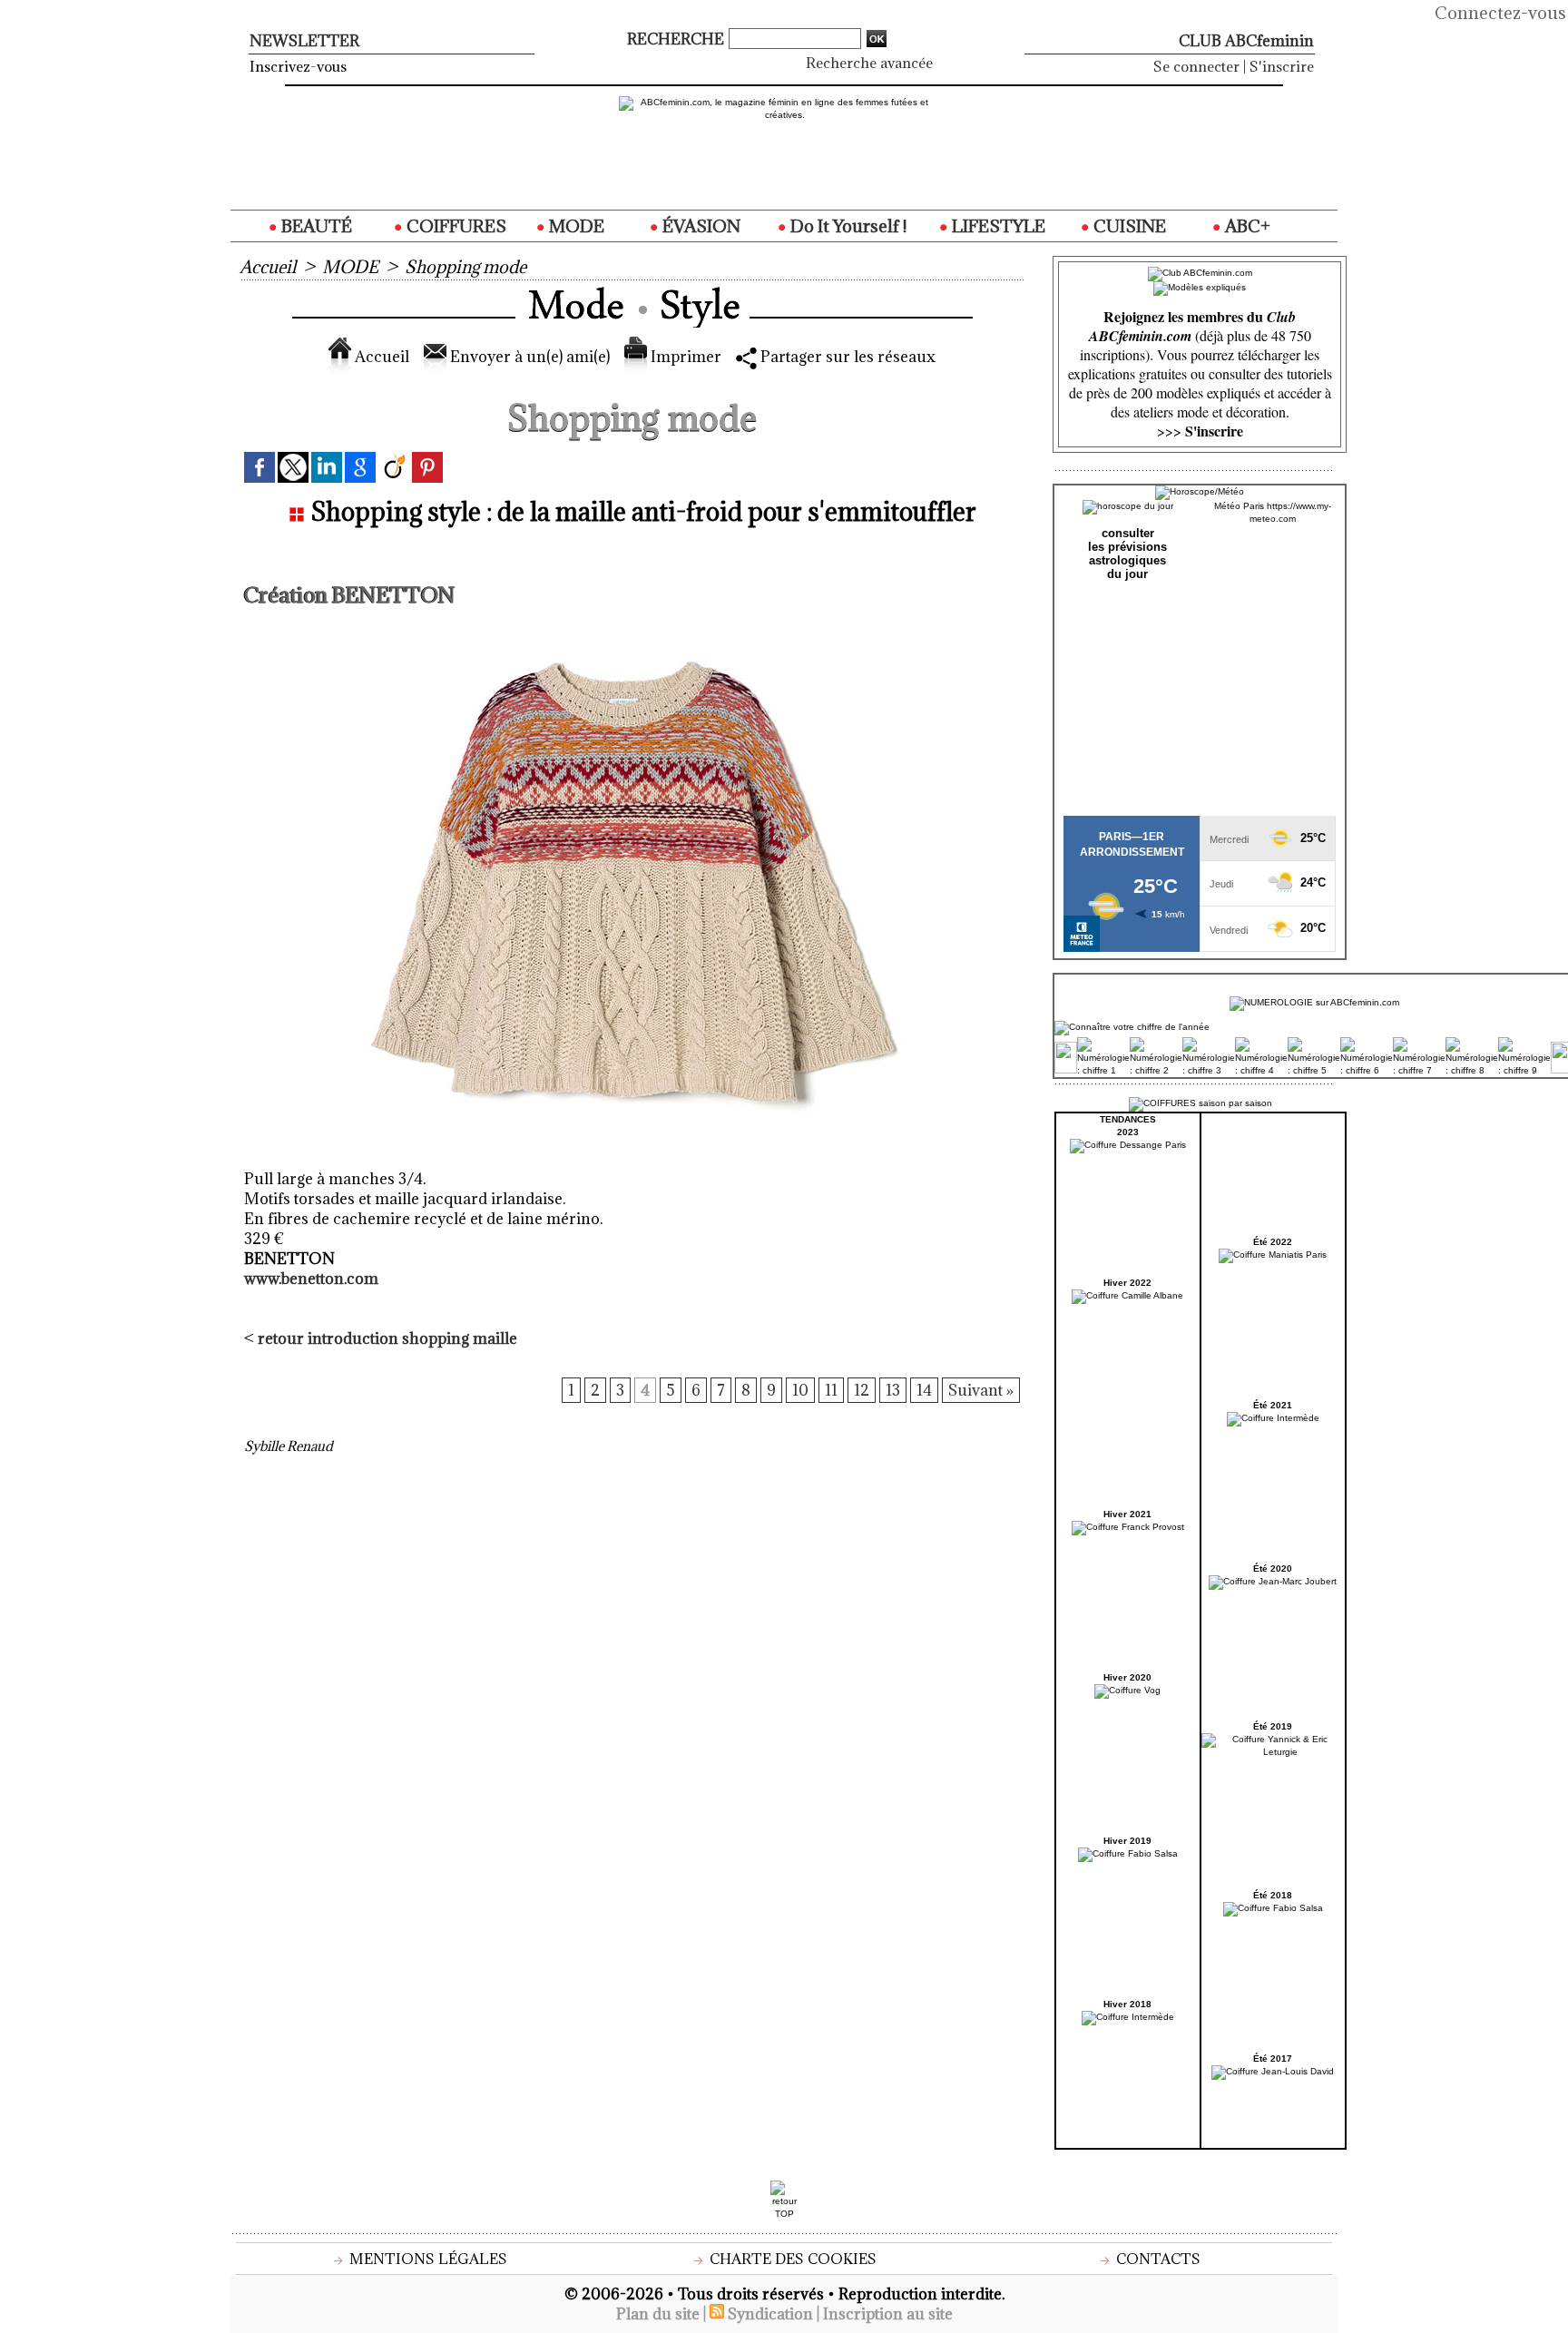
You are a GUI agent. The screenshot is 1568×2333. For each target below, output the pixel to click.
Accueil (268, 267)
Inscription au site (888, 2314)
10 (800, 1390)
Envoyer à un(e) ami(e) (528, 357)
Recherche (677, 39)
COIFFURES (455, 226)
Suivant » (981, 1390)
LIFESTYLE (997, 226)
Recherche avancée (869, 63)
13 (893, 1390)
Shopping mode (465, 267)
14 (924, 1390)
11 (831, 1390)
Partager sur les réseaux (846, 357)
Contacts (1156, 2259)
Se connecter (1196, 66)
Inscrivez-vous (298, 66)
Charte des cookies (791, 2259)
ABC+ (1246, 226)
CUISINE (1128, 226)
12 (862, 1390)
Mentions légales (426, 2259)
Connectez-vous (1500, 13)
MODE (575, 226)
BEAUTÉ (315, 226)
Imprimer (684, 357)
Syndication (770, 2314)
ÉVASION (700, 226)
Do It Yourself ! (847, 226)
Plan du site (658, 2314)
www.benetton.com (311, 1279)
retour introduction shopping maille (387, 1338)
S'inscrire (1282, 66)
